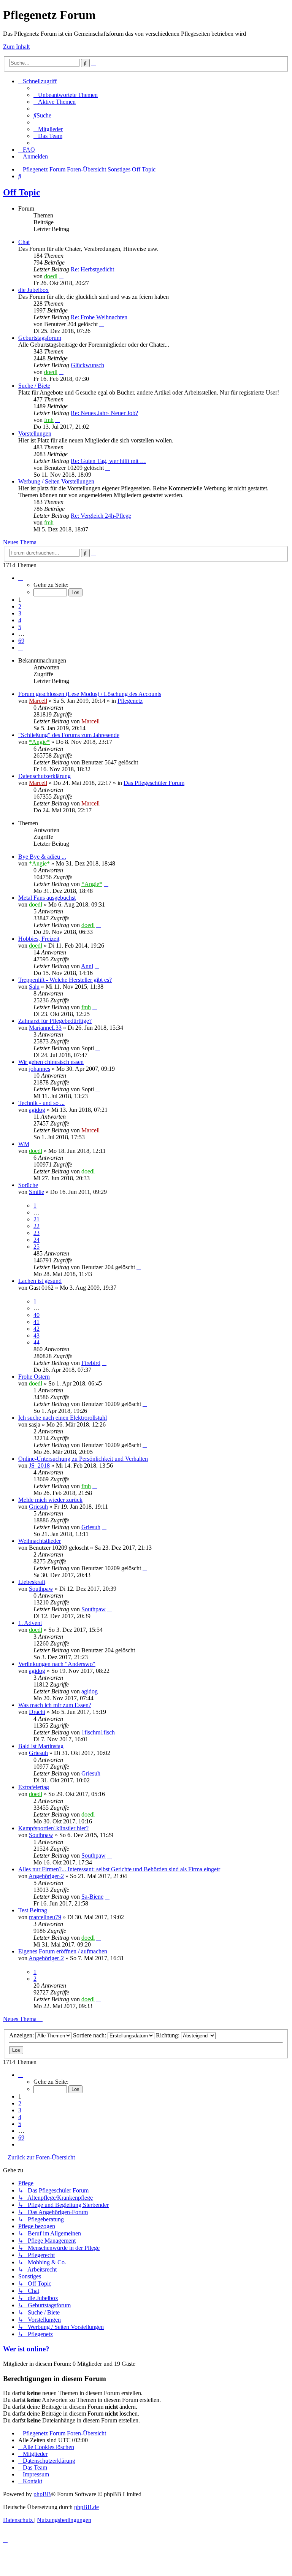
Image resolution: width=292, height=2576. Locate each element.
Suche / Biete (34, 386)
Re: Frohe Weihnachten (99, 317)
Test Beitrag (33, 1910)
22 (36, 1226)
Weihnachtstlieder (40, 1541)
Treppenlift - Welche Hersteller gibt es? (65, 980)
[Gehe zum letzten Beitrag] (103, 721)
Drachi (37, 1712)
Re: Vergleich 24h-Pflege (101, 516)
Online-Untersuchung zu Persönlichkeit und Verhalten (83, 1459)
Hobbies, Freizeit (39, 939)
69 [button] (21, 641)
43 (36, 1336)
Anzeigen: (22, 2035)
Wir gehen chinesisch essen (51, 1062)
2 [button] (20, 606)
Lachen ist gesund (40, 1281)
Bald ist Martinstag (41, 1746)
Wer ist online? (26, 2349)
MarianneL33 (45, 1028)
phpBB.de (86, 2507)
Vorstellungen (35, 434)
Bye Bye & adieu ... (42, 857)
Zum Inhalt (16, 47)
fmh (49, 420)
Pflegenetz (130, 701)
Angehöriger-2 (46, 1876)
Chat (24, 242)
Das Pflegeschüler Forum (154, 783)
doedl (51, 276)
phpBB (42, 2494)
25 (36, 1247)
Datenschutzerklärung (44, 776)
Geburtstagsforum (40, 338)
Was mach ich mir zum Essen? (55, 1705)
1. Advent (30, 1623)
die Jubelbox (33, 290)
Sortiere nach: (90, 2035)
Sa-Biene (92, 1897)
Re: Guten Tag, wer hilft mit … (108, 461)
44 (36, 1342)
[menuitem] (66, 95)
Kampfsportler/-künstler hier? (53, 1828)
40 (36, 1315)
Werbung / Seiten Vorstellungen (56, 481)
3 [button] (20, 613)
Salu (34, 987)
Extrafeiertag (34, 1787)
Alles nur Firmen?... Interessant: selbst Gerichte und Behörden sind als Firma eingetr (119, 1869)
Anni (87, 966)
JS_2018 (39, 1466)
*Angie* (39, 742)
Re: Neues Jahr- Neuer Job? (104, 413)
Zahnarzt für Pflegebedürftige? (55, 1021)
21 (36, 1219)
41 (36, 1322)
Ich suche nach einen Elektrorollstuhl (63, 1418)
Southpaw (41, 1589)
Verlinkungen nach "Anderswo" (57, 1664)
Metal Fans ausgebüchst (47, 898)
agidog (37, 1110)
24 (36, 1240)
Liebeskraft (32, 1582)
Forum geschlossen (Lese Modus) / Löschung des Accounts (90, 694)
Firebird (91, 1363)
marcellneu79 (45, 1917)
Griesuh (38, 1507)
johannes (40, 1069)
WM (24, 1144)
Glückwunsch (87, 365)
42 (36, 1329)
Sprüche (28, 1185)
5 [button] (20, 627)
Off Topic (22, 192)
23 (36, 1233)
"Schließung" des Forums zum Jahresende (69, 735)
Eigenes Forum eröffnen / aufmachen (63, 1951)
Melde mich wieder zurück (50, 1500)
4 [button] (20, 620)
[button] (21, 578)
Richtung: (168, 2035)
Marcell (38, 701)
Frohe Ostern (34, 1377)
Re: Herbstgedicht (92, 269)
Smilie (36, 1192)
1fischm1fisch (98, 1732)
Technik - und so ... (41, 1103)
